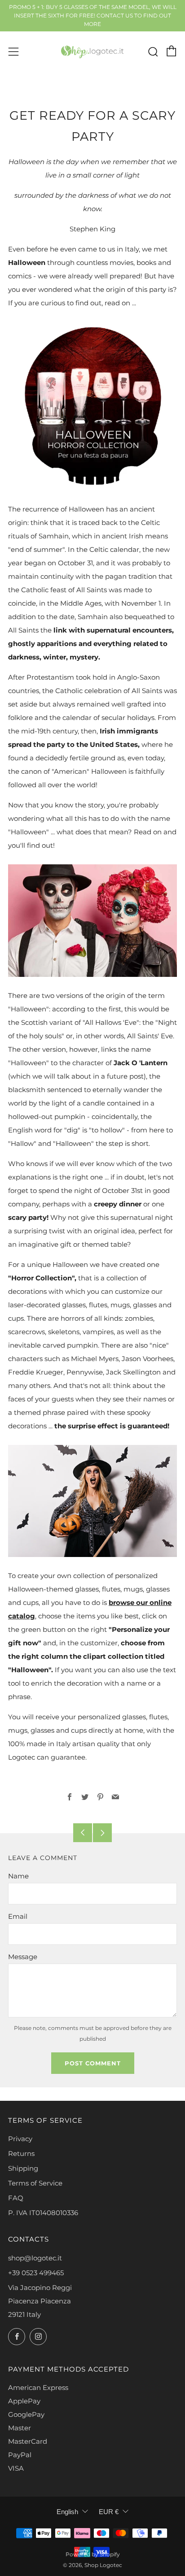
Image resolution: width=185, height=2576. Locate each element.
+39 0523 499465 (36, 2273)
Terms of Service (35, 2183)
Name (18, 1876)
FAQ (16, 2198)
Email (18, 1916)
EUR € (109, 2512)
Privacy (20, 2139)
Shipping (23, 2168)
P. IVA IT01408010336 (43, 2213)
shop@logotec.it (35, 2258)
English (67, 2512)
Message (23, 1957)
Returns (21, 2153)
